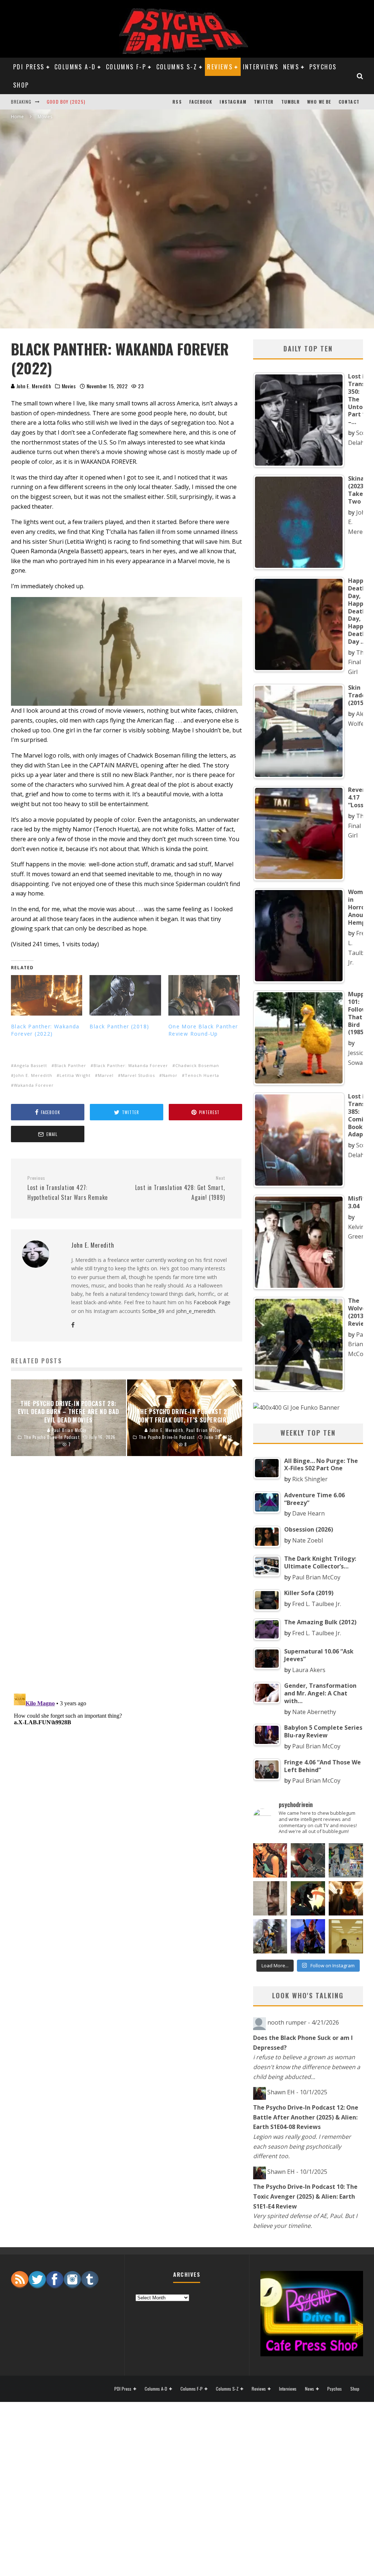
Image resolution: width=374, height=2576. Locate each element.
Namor (170, 1075)
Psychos (323, 67)
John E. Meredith (33, 386)
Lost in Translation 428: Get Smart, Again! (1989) (180, 1188)
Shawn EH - (297, 2092)
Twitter (264, 102)
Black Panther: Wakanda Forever (131, 1065)
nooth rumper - (303, 2022)
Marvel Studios (138, 1075)
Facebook (201, 102)
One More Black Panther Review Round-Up (203, 1030)
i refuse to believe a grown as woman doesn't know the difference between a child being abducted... (307, 2067)
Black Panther (70, 1065)
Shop (21, 85)
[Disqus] (127, 1583)
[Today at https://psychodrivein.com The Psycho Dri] (308, 1860)
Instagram (233, 102)
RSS (177, 102)
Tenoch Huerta (202, 1075)
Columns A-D (75, 67)
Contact (349, 102)
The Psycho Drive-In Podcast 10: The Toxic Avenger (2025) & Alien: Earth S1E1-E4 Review (305, 2196)
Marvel (106, 1075)
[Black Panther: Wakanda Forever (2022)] (47, 996)
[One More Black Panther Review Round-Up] (204, 996)
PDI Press (29, 67)
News (291, 67)
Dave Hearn (308, 1513)
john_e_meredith (196, 1311)
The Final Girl (358, 662)
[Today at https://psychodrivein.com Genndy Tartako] (308, 1898)
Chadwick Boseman (197, 1065)
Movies (69, 386)
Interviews (261, 67)
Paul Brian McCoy (358, 1344)
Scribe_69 (153, 1311)
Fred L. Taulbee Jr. (317, 1604)
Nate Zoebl (308, 1540)
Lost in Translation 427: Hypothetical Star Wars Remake (68, 1188)
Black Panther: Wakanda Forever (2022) (45, 1030)
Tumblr (291, 102)
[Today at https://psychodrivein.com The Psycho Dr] (270, 1898)
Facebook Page (212, 1302)
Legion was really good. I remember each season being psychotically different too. (302, 2146)
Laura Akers (309, 1670)
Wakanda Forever (34, 1085)
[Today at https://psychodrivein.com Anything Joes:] (270, 1860)
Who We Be (319, 102)
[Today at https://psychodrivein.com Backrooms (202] (346, 1936)
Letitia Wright (75, 1075)
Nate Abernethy (314, 1712)
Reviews (220, 67)
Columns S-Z (177, 67)
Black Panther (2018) (119, 1026)
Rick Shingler (310, 1479)
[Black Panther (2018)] (125, 996)
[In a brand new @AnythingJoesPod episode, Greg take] (308, 1936)
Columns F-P (126, 67)
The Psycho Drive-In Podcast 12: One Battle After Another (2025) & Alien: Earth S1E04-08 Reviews (306, 2117)
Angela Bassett (30, 1065)
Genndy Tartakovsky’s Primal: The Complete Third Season (116, 102)
